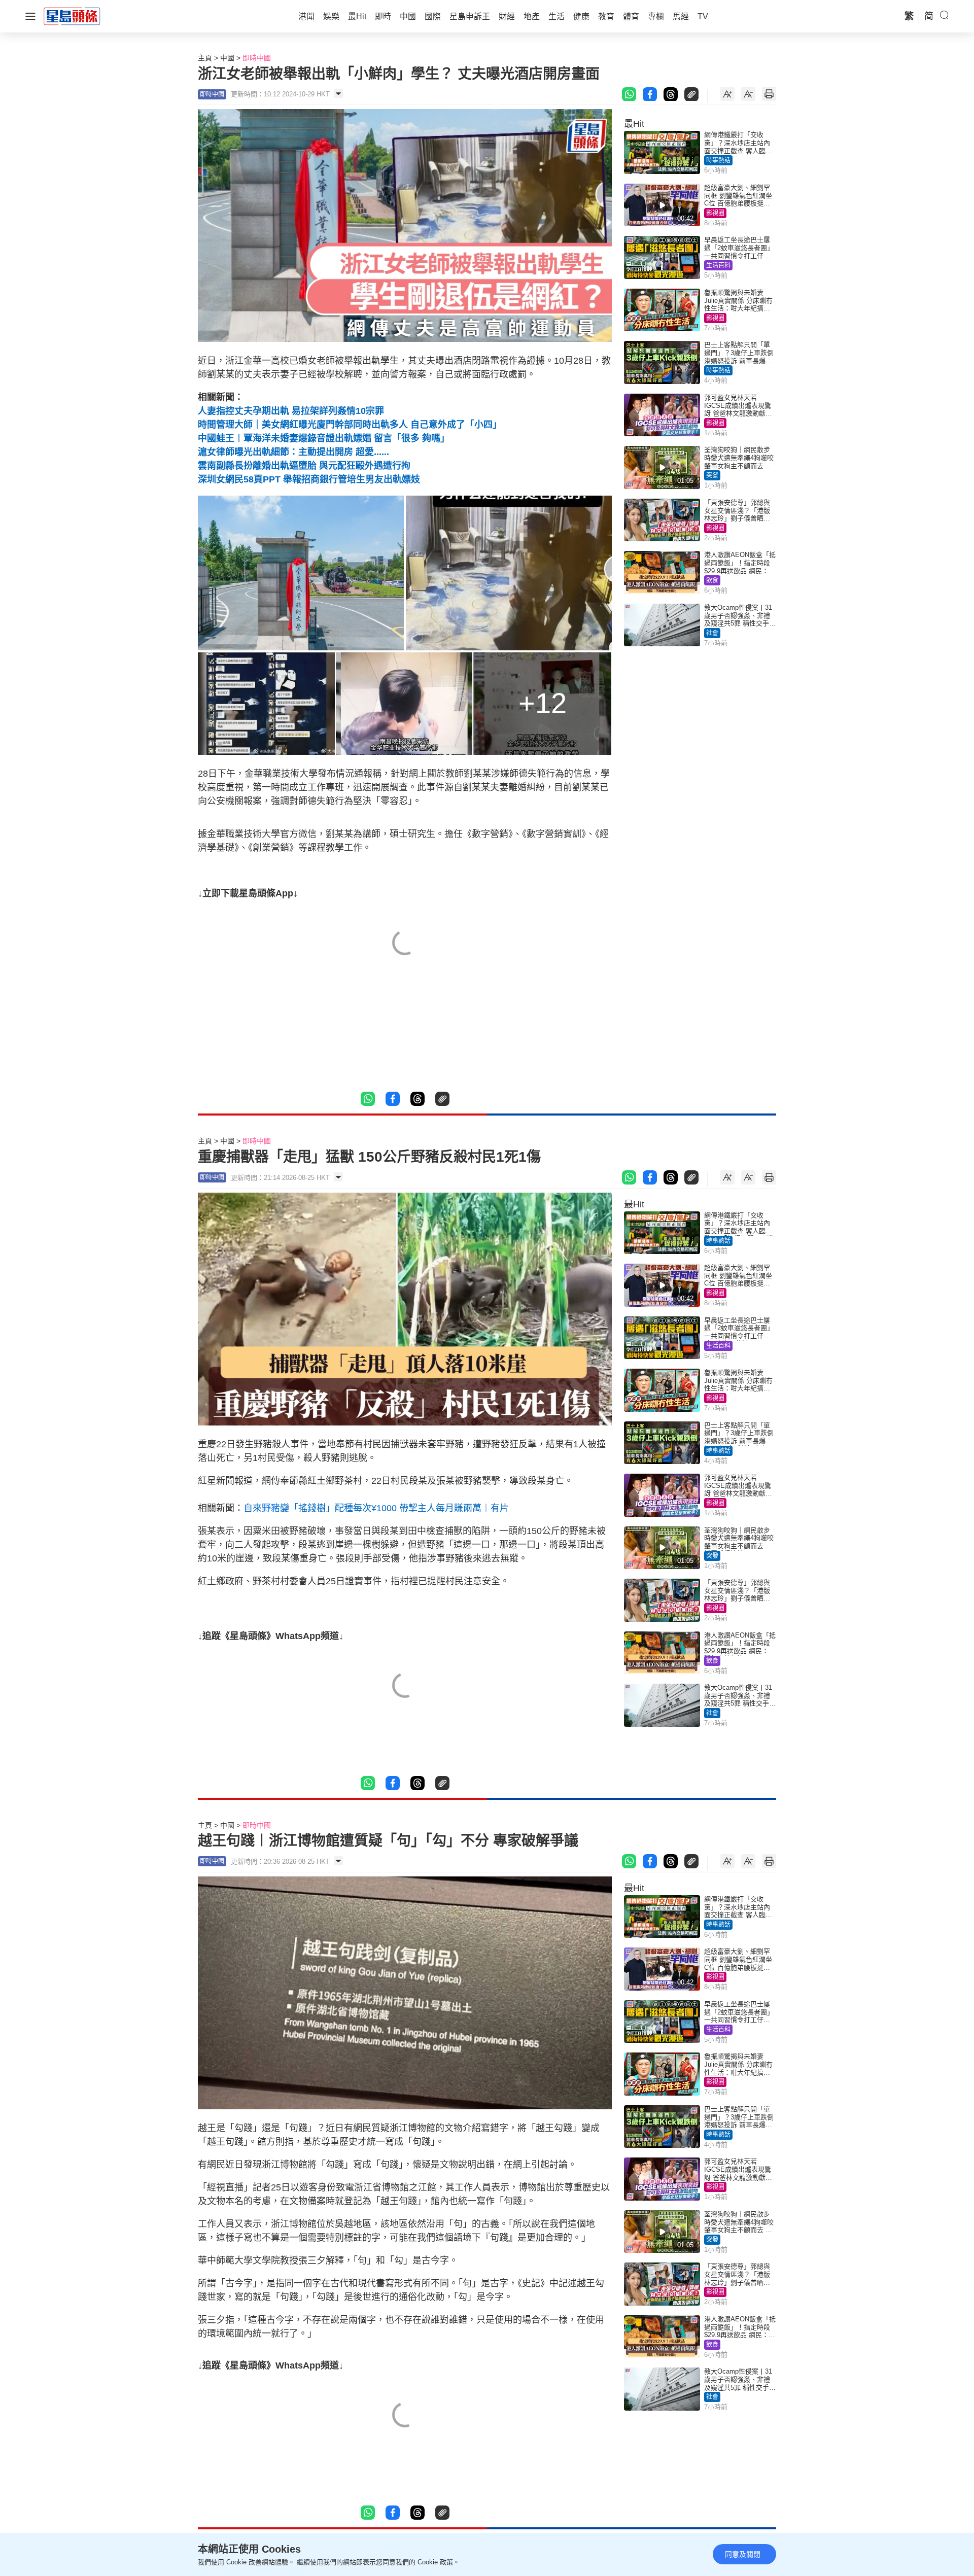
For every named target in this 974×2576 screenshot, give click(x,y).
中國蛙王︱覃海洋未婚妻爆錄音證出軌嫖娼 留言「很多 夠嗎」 (324, 438)
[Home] (72, 16)
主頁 (205, 58)
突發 (712, 475)
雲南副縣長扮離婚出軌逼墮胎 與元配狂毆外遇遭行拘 (304, 466)
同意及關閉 (743, 2554)
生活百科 (718, 265)
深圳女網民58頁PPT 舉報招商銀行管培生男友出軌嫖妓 (309, 479)
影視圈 (715, 213)
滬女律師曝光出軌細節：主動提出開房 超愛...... (293, 452)
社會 (712, 633)
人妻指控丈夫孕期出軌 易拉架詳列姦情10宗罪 (291, 411)
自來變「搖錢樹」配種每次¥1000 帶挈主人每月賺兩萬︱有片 (376, 1508)
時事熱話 (718, 160)
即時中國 (257, 58)
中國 (227, 58)
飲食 (712, 580)
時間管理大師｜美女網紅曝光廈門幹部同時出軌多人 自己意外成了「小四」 (350, 425)
